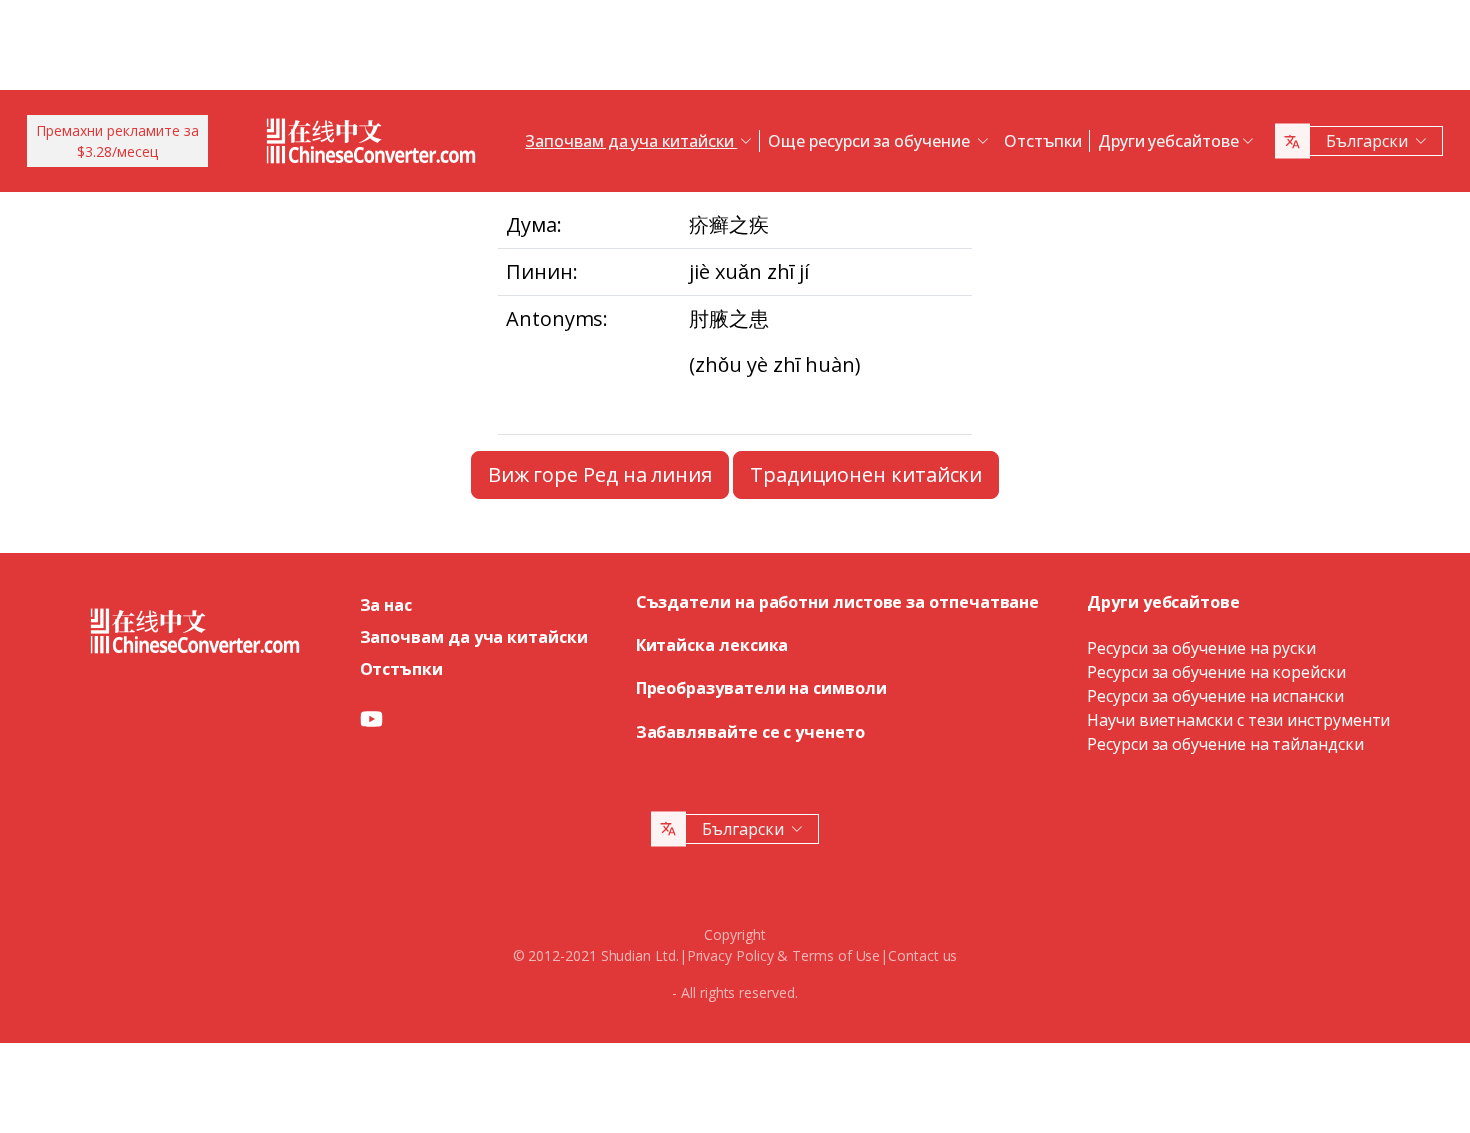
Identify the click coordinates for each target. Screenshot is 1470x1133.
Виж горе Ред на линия (600, 474)
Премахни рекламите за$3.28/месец (117, 141)
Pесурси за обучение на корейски (1216, 672)
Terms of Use (836, 955)
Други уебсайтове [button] (1168, 141)
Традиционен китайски (866, 474)
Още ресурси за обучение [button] (870, 141)
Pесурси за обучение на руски (1201, 648)
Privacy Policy (730, 955)
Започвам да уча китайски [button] (631, 141)
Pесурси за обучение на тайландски (1225, 744)
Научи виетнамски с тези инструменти (1238, 720)
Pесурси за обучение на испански (1215, 696)
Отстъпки (1042, 141)
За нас (386, 605)
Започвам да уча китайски (474, 637)
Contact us (922, 955)
